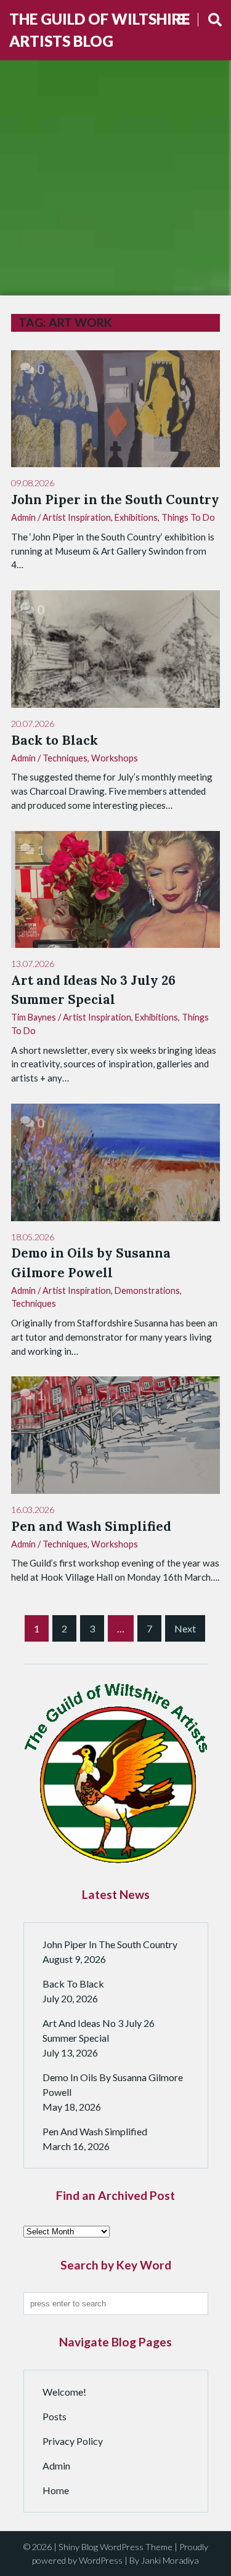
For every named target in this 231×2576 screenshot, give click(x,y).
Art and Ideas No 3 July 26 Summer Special (99, 2030)
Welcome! (64, 2392)
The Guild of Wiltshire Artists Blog (99, 30)
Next (185, 1628)
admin (23, 517)
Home (56, 2490)
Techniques (65, 758)
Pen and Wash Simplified (95, 2131)
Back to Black (73, 1984)
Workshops (115, 758)
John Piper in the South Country (110, 1944)
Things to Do (188, 517)
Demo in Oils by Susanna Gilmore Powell (113, 2084)
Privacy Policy (73, 2441)
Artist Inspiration (77, 517)
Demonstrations (147, 1290)
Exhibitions (136, 517)
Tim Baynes (34, 1017)
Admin (56, 2466)
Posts (55, 2416)
